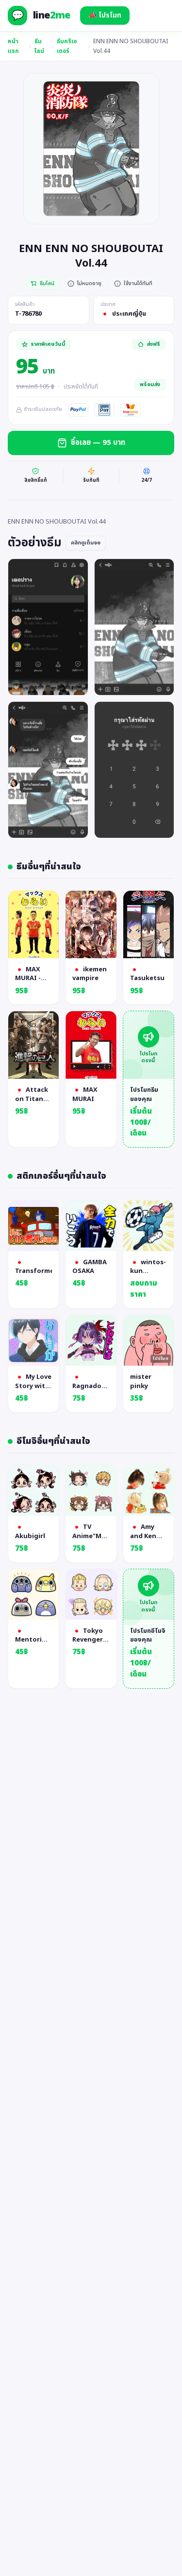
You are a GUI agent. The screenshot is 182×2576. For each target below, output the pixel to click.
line (52, 16)
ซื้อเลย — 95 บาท (98, 443)
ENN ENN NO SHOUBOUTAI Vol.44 (131, 46)
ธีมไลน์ (39, 46)
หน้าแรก (13, 46)
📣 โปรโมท (105, 15)
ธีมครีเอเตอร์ (67, 46)
